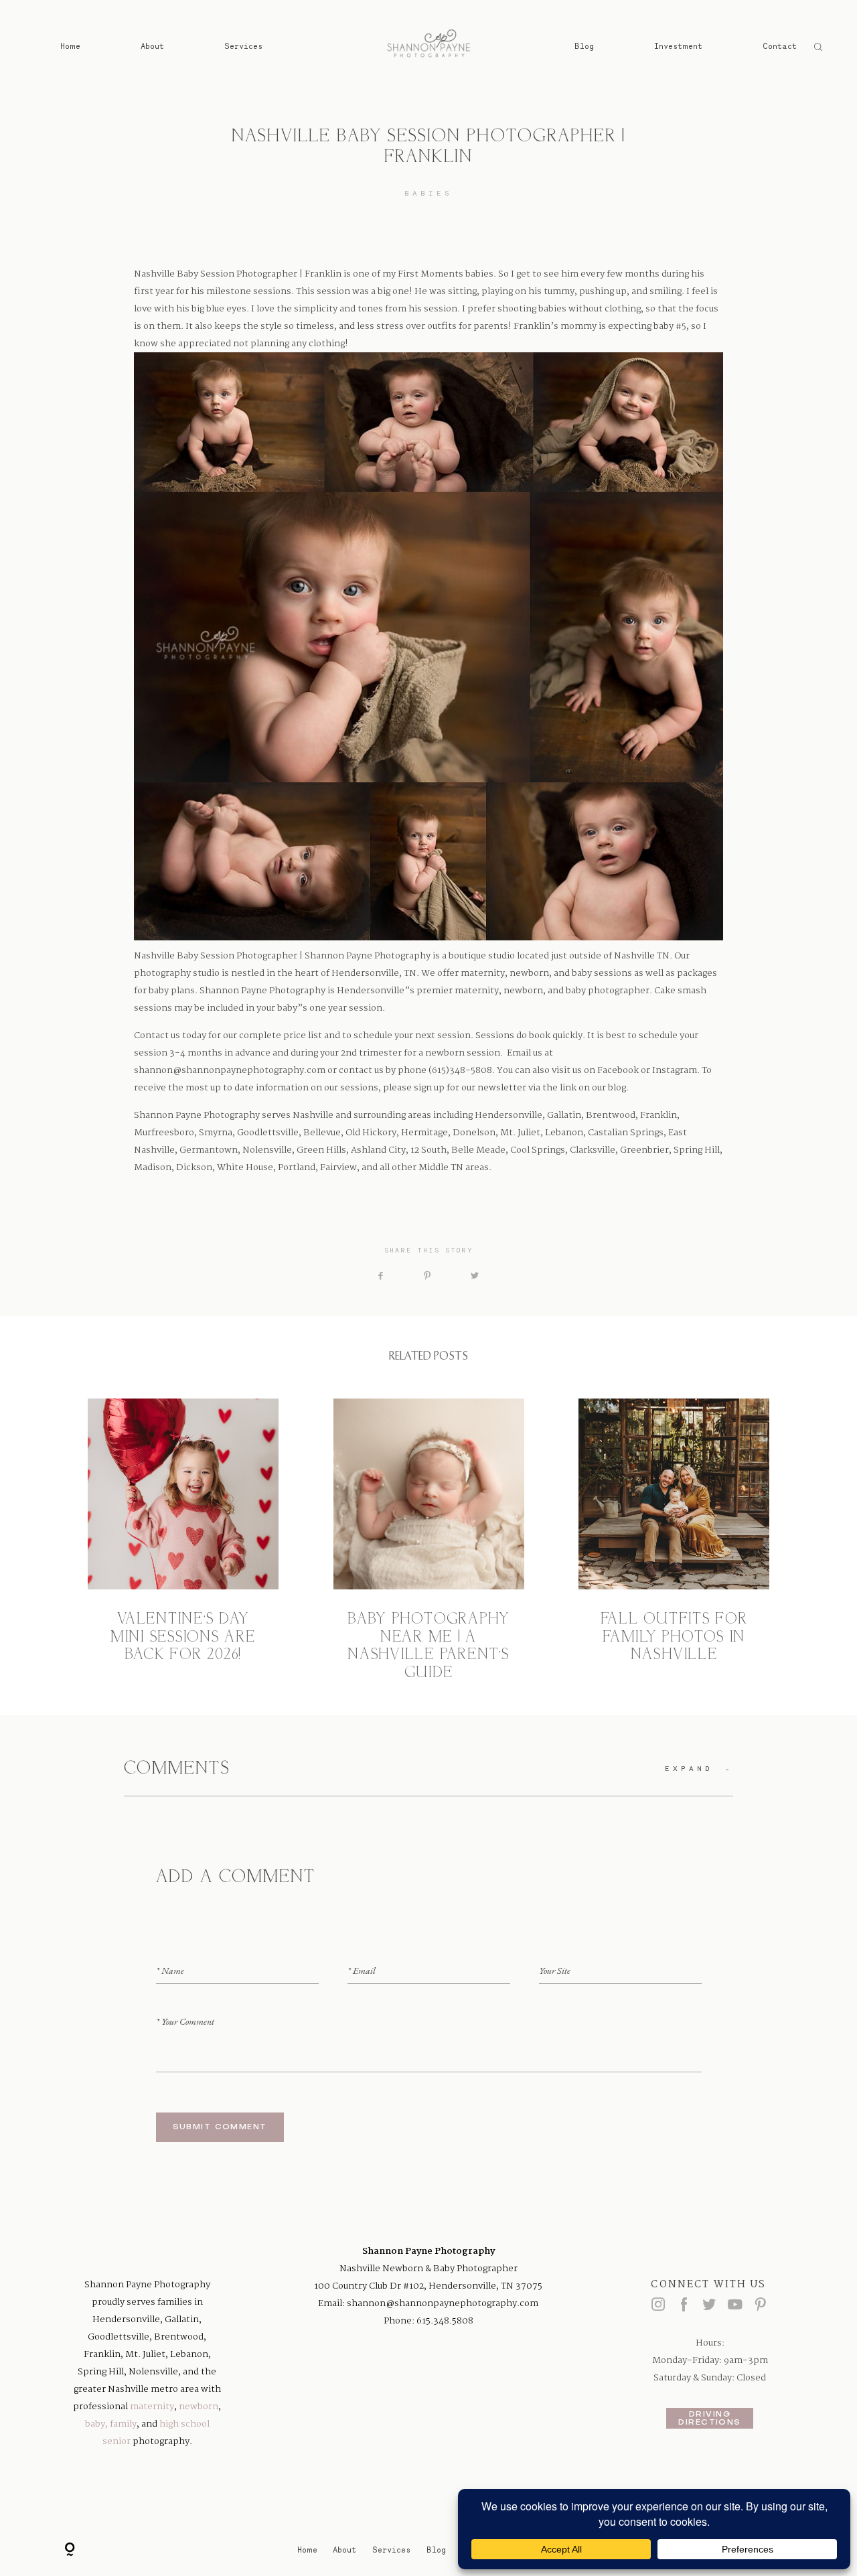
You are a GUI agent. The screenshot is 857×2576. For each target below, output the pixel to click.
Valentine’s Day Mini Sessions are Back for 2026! (183, 1540)
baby (95, 2424)
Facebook (618, 1070)
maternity (152, 2407)
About (152, 46)
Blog (584, 46)
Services (243, 46)
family (123, 2424)
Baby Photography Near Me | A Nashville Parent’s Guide (429, 1540)
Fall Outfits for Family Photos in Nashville (674, 1540)
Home (70, 46)
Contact (780, 46)
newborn (199, 2407)
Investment (678, 46)
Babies (428, 193)
